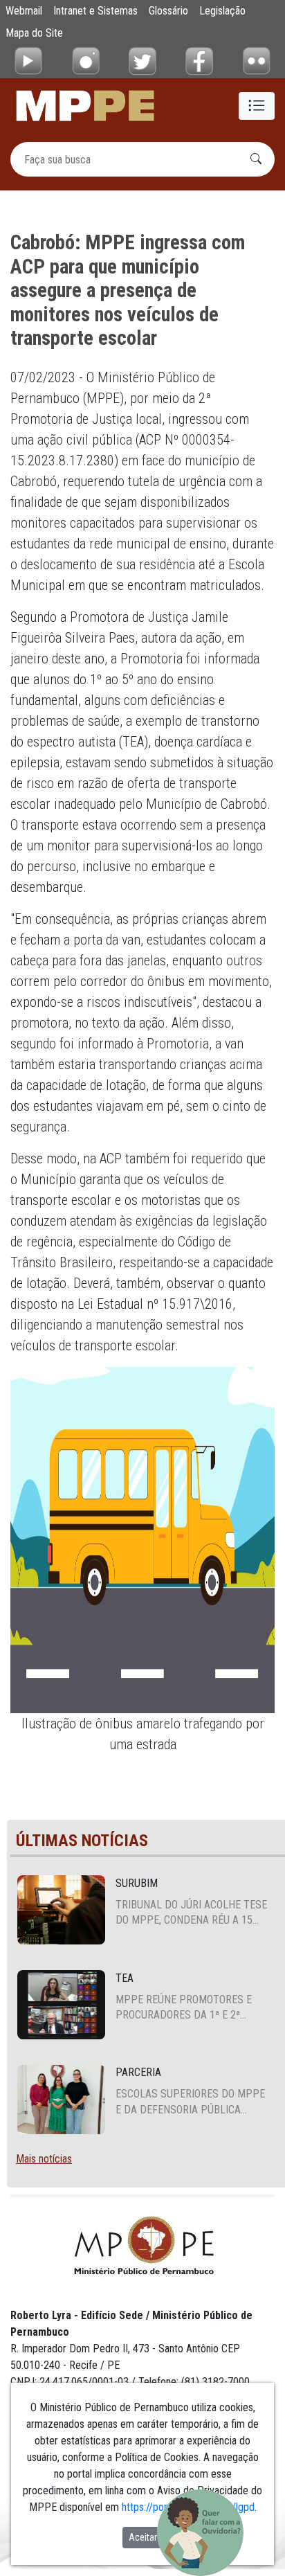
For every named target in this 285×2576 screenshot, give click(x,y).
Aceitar (143, 2537)
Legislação (222, 11)
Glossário (168, 11)
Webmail (24, 11)
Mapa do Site (34, 33)
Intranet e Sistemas (95, 11)
